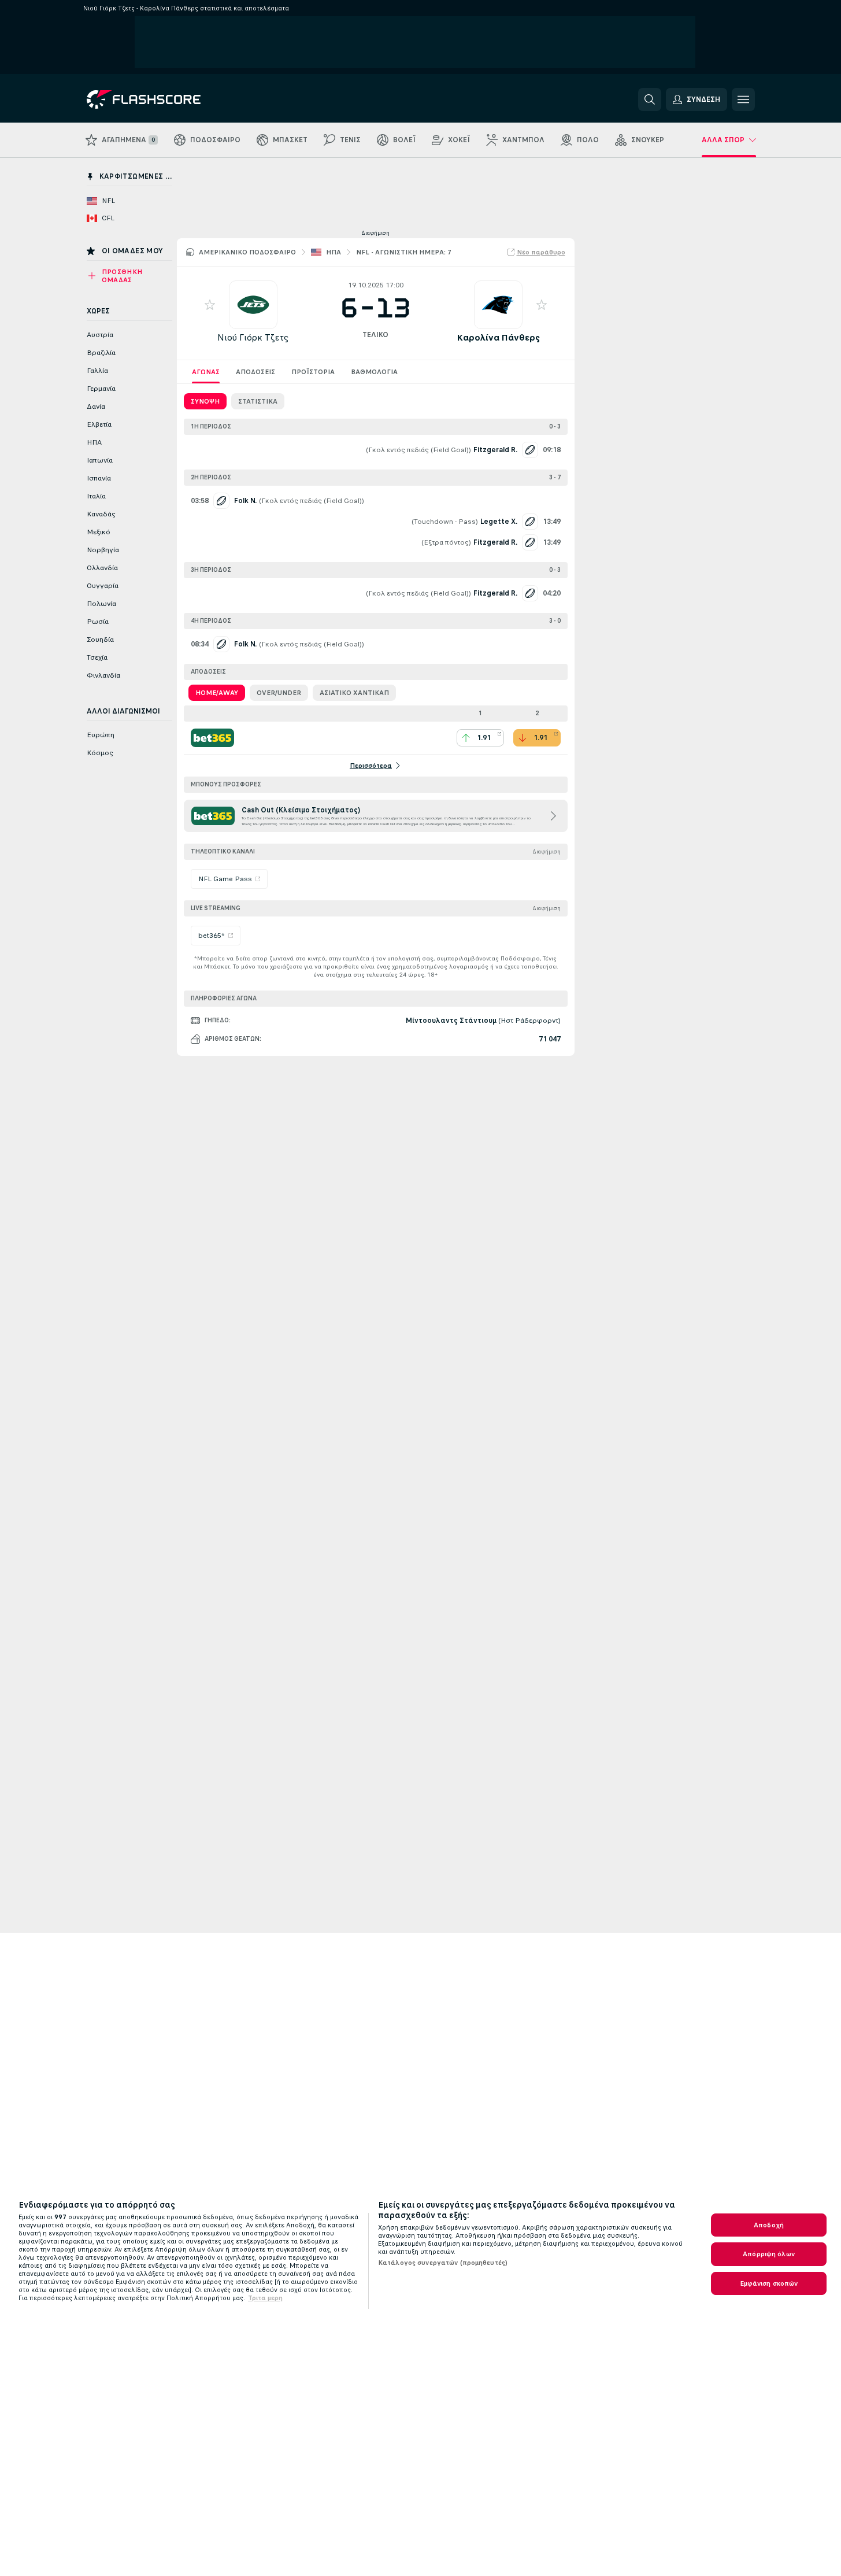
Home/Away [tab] (217, 693)
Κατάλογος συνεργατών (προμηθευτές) (443, 2263)
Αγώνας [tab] (206, 372)
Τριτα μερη (265, 2298)
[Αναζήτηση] (650, 99)
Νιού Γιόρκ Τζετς (253, 337)
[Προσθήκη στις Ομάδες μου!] (210, 305)
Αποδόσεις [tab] (255, 372)
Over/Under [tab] (279, 693)
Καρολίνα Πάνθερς (498, 337)
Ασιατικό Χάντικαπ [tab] (354, 693)
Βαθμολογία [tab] (374, 372)
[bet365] (212, 738)
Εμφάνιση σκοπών (769, 2283)
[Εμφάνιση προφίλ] (253, 305)
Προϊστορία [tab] (313, 372)
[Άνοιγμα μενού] (743, 99)
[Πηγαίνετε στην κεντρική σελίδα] (166, 99)
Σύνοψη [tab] (205, 401)
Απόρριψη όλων (769, 2254)
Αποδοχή (769, 2225)
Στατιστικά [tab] (258, 401)
